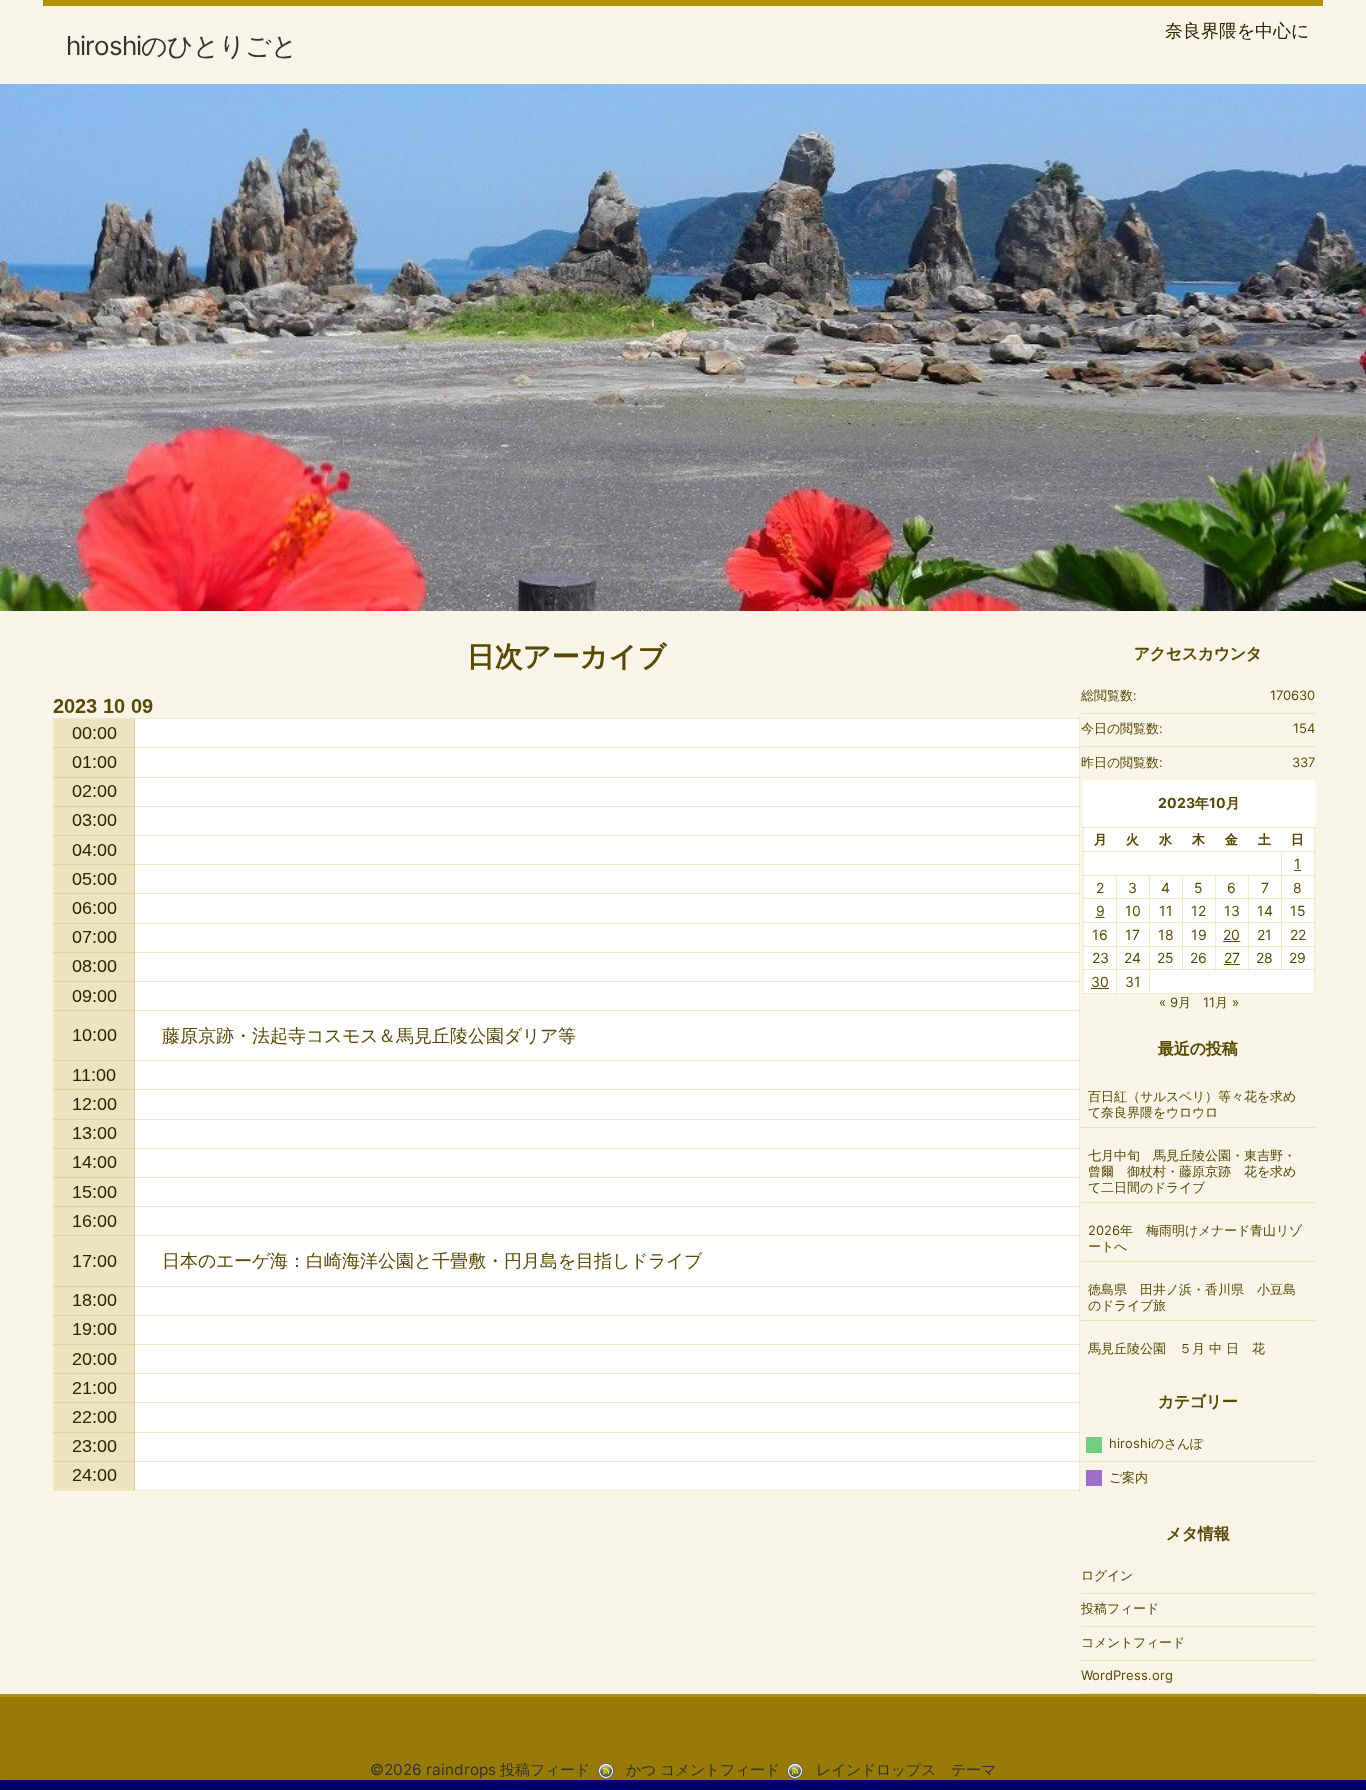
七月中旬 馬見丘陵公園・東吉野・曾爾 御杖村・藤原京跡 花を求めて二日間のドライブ (1192, 1171)
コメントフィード (1133, 1642)
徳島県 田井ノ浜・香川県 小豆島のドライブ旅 (1192, 1297)
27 (1232, 957)
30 (1100, 981)
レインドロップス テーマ (906, 1769)
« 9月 (1175, 1002)
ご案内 (1128, 1477)
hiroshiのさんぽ (1156, 1443)
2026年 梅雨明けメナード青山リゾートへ (1195, 1238)
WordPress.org (1127, 1675)
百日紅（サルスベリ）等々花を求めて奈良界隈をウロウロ (1192, 1104)
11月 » (1221, 1002)
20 (1231, 934)
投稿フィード (1120, 1608)
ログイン (1107, 1575)
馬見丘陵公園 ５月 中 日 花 (1176, 1348)
